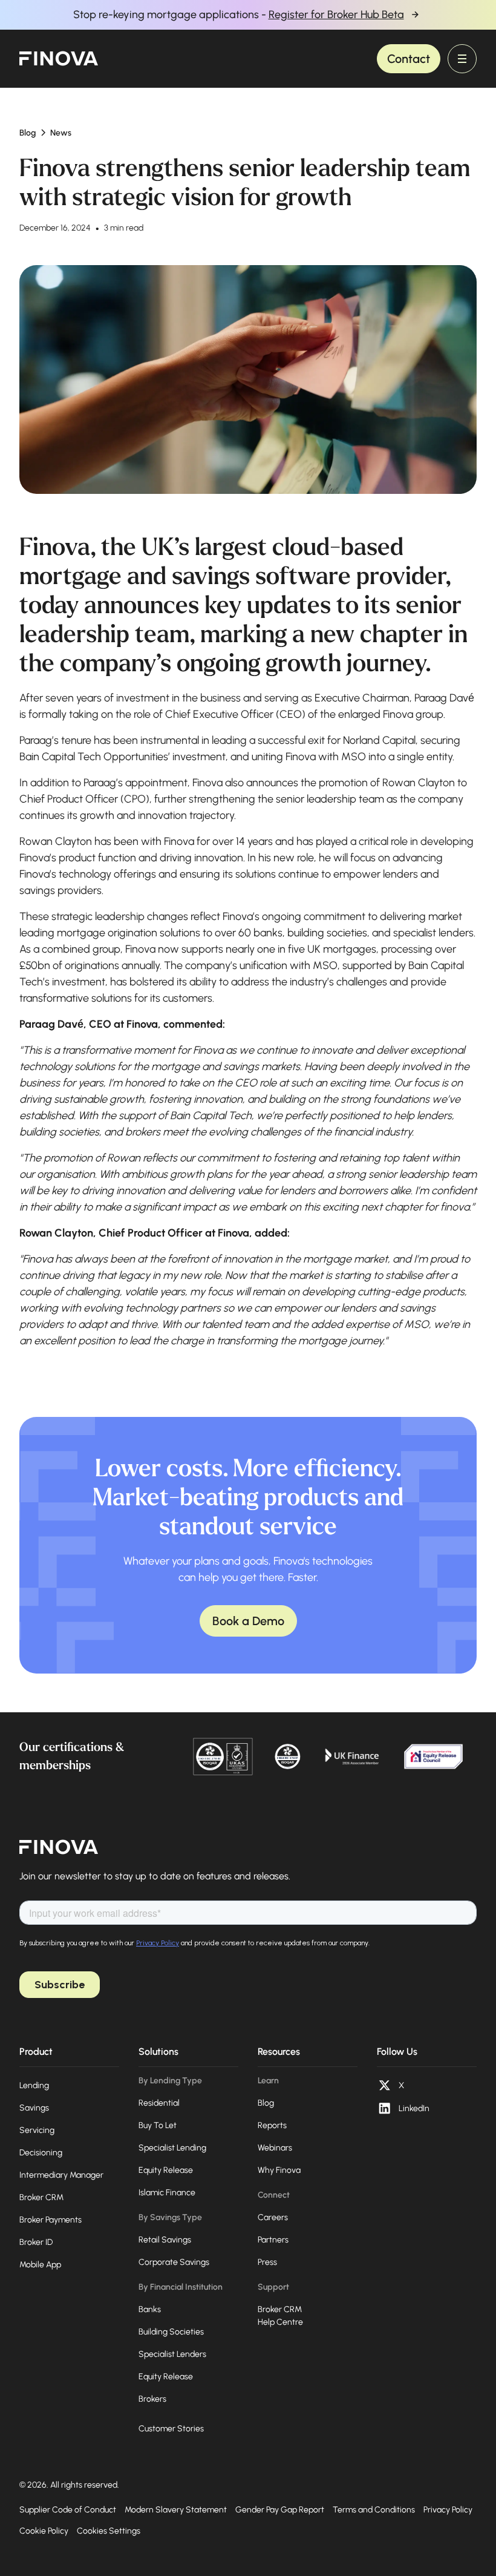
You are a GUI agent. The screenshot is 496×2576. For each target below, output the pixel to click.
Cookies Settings (109, 2531)
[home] (59, 59)
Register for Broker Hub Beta (336, 15)
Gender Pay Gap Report (280, 2510)
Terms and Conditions (374, 2510)
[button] (462, 59)
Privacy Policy (448, 2510)
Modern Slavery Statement (176, 2510)
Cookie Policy (44, 2531)
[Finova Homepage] (59, 1847)
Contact (409, 59)
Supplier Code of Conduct (68, 2510)
